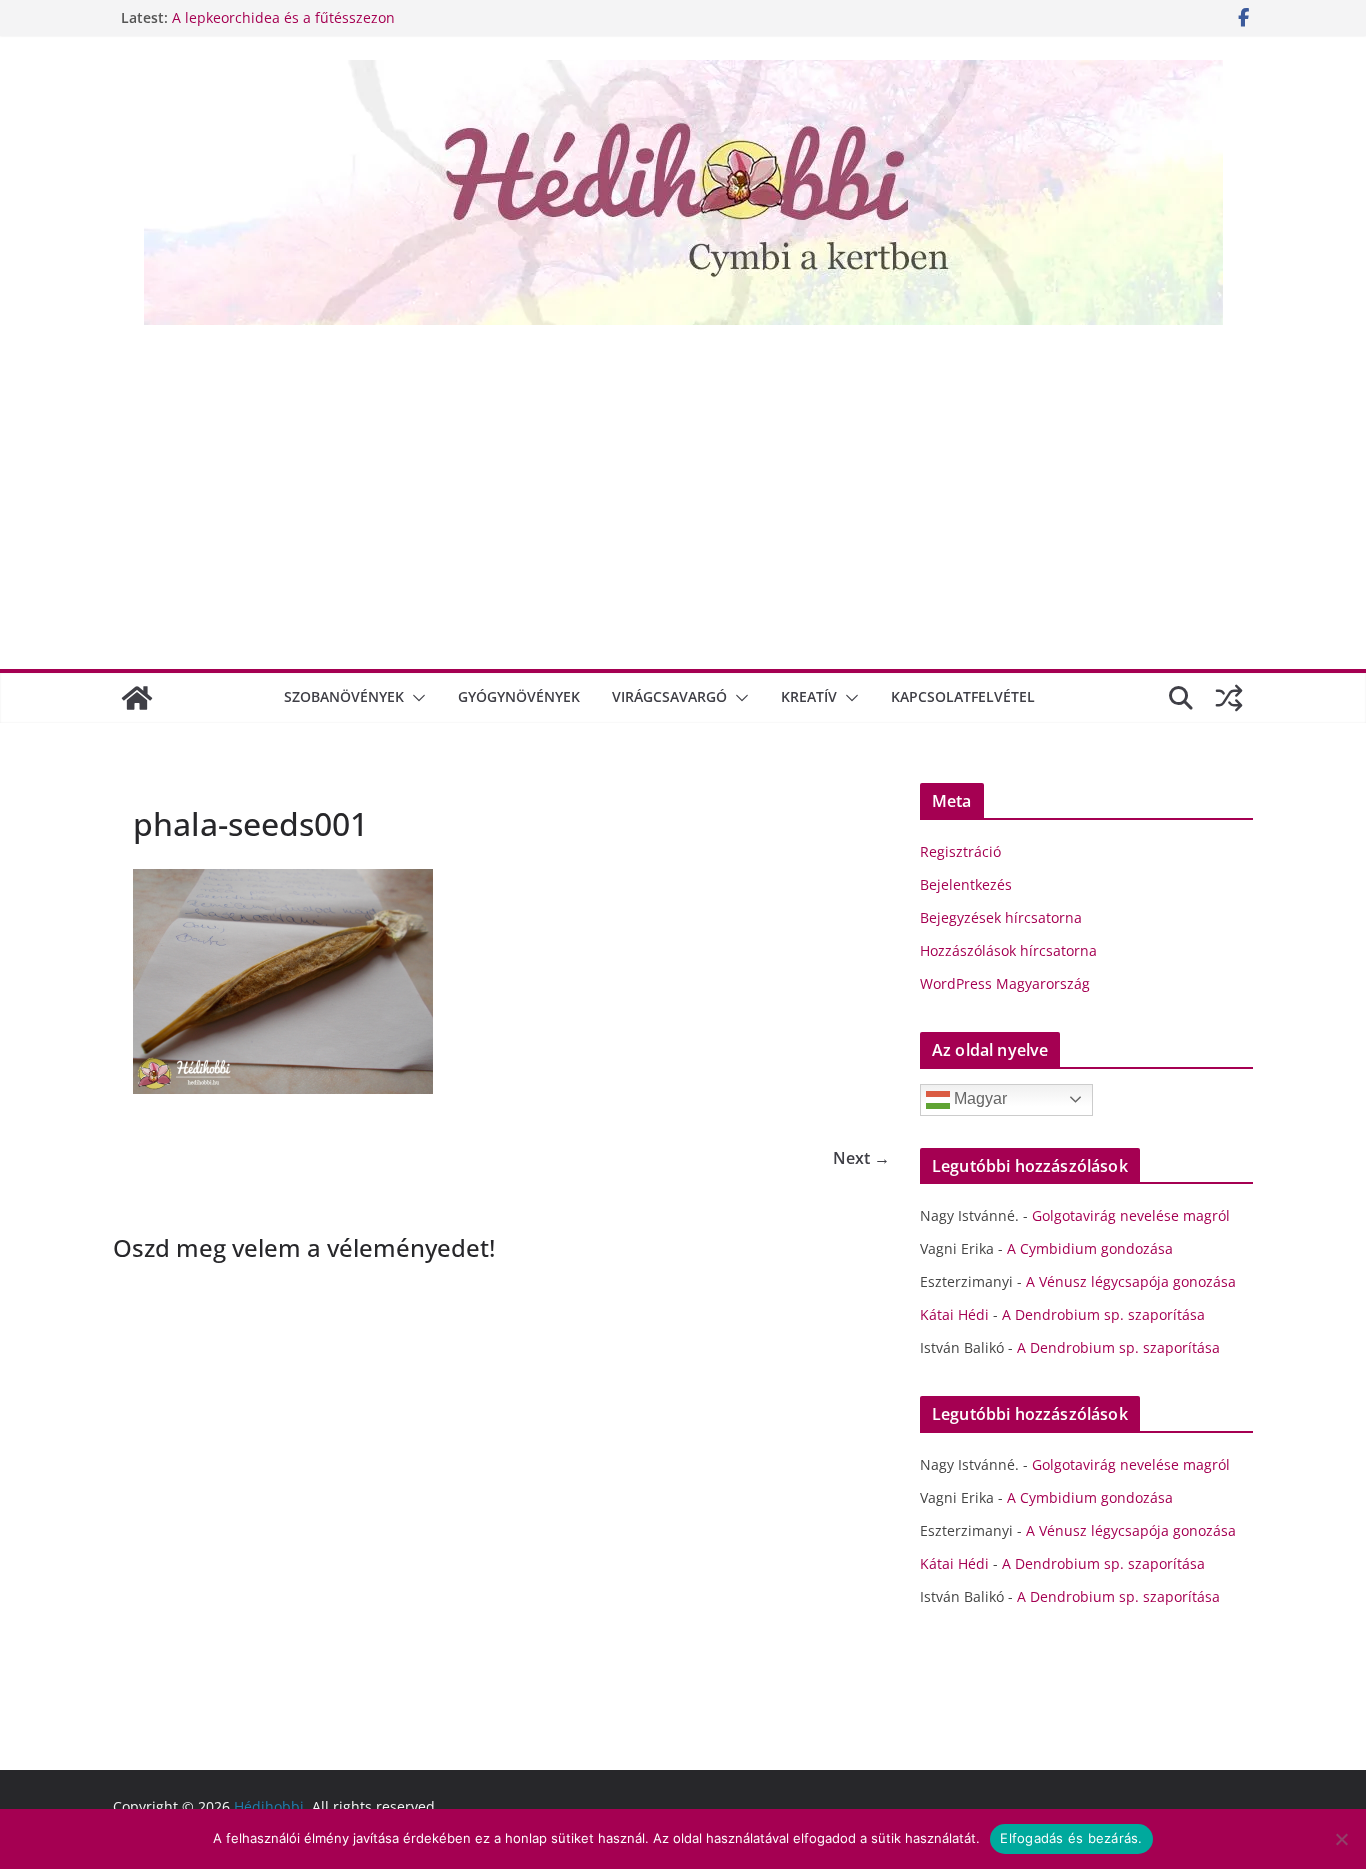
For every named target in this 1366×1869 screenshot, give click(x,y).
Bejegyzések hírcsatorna (1001, 917)
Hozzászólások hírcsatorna (1008, 950)
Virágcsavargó (669, 696)
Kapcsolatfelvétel (963, 696)
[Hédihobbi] (137, 698)
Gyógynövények (519, 696)
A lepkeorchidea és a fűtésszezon (283, 17)
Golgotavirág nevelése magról (1131, 1215)
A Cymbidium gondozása (1090, 1248)
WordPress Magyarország (1005, 983)
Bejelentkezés (966, 884)
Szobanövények (344, 696)
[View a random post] (1229, 698)
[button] (415, 698)
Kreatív (809, 696)
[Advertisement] (683, 495)
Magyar (978, 1098)
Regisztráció (960, 851)
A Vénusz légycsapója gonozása (1131, 1281)
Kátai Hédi (954, 1314)
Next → (861, 1158)
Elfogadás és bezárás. (1071, 1838)
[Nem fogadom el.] (1341, 1839)
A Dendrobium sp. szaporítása (1103, 1314)
